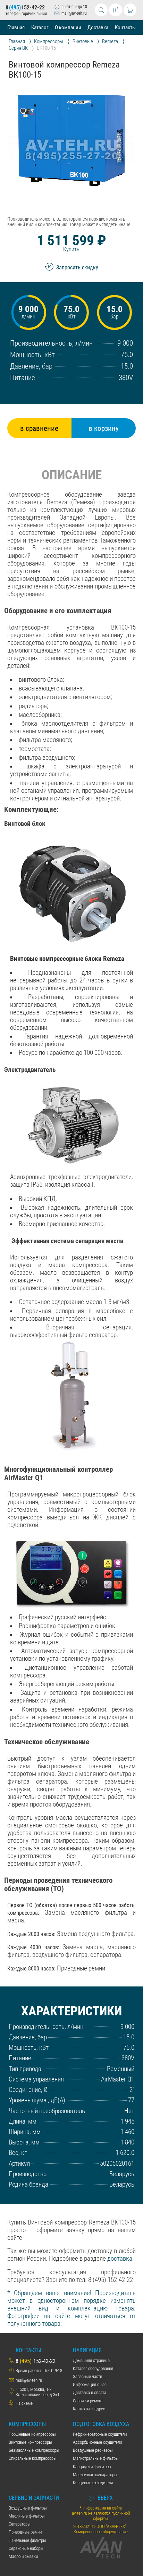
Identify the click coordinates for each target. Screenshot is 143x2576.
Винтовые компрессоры (30, 2442)
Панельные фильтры (27, 2540)
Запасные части (87, 2376)
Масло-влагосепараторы (95, 2475)
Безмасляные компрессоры (34, 2450)
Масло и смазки (23, 2556)
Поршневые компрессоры (32, 2434)
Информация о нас (90, 2384)
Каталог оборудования (93, 2368)
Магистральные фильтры (96, 2458)
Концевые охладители (93, 2483)
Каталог (40, 27)
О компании (68, 27)
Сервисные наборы (26, 2548)
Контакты (125, 27)
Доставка (98, 27)
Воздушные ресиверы (93, 2450)
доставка (120, 2259)
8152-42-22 (25, 7)
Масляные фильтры (27, 2516)
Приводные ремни (25, 2532)
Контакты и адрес (89, 2409)
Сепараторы (20, 2524)
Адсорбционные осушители (97, 2442)
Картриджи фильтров (92, 2467)
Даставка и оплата (90, 2392)
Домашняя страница (91, 2360)
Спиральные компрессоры (33, 2458)
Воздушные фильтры (28, 2508)
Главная (16, 27)
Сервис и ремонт (88, 2401)
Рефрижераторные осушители (100, 2434)
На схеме (24, 2403)
